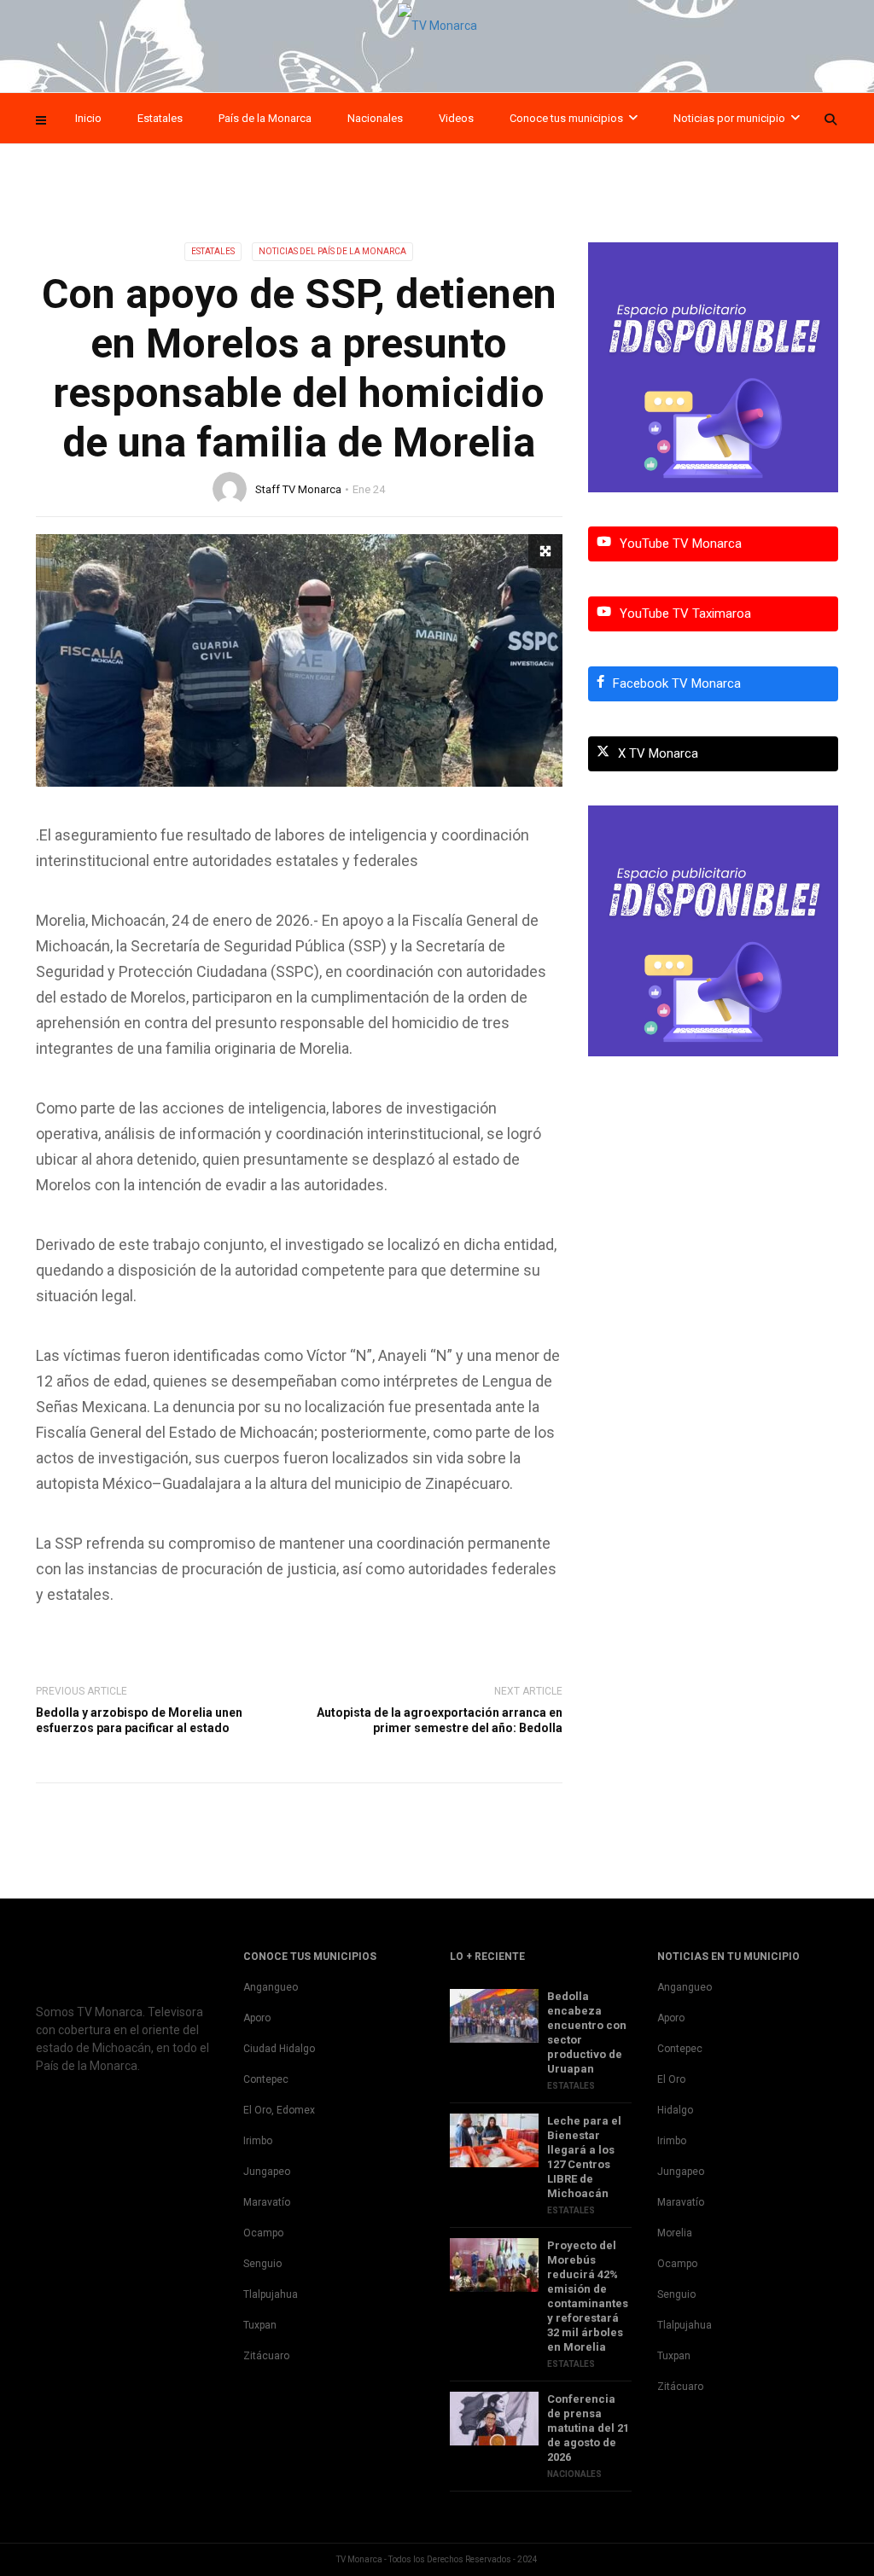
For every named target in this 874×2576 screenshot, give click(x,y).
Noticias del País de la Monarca (332, 251)
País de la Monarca (265, 118)
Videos (456, 118)
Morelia (675, 2233)
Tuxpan (260, 2325)
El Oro (671, 2079)
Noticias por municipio (729, 118)
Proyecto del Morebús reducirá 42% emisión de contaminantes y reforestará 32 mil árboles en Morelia (588, 2296)
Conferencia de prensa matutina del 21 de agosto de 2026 (588, 2428)
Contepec (266, 2079)
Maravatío (267, 2202)
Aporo (257, 2018)
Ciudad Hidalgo (279, 2049)
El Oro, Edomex (279, 2110)
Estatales (160, 118)
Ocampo (263, 2233)
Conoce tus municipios (566, 118)
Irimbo (258, 2141)
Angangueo (271, 1987)
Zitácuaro (266, 2356)
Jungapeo (267, 2172)
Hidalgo (675, 2110)
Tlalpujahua (271, 2294)
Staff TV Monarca (298, 489)
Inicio (88, 118)
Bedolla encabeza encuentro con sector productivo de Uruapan (587, 2032)
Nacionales (375, 118)
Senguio (262, 2264)
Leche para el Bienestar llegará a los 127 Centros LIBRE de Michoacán (584, 2157)
